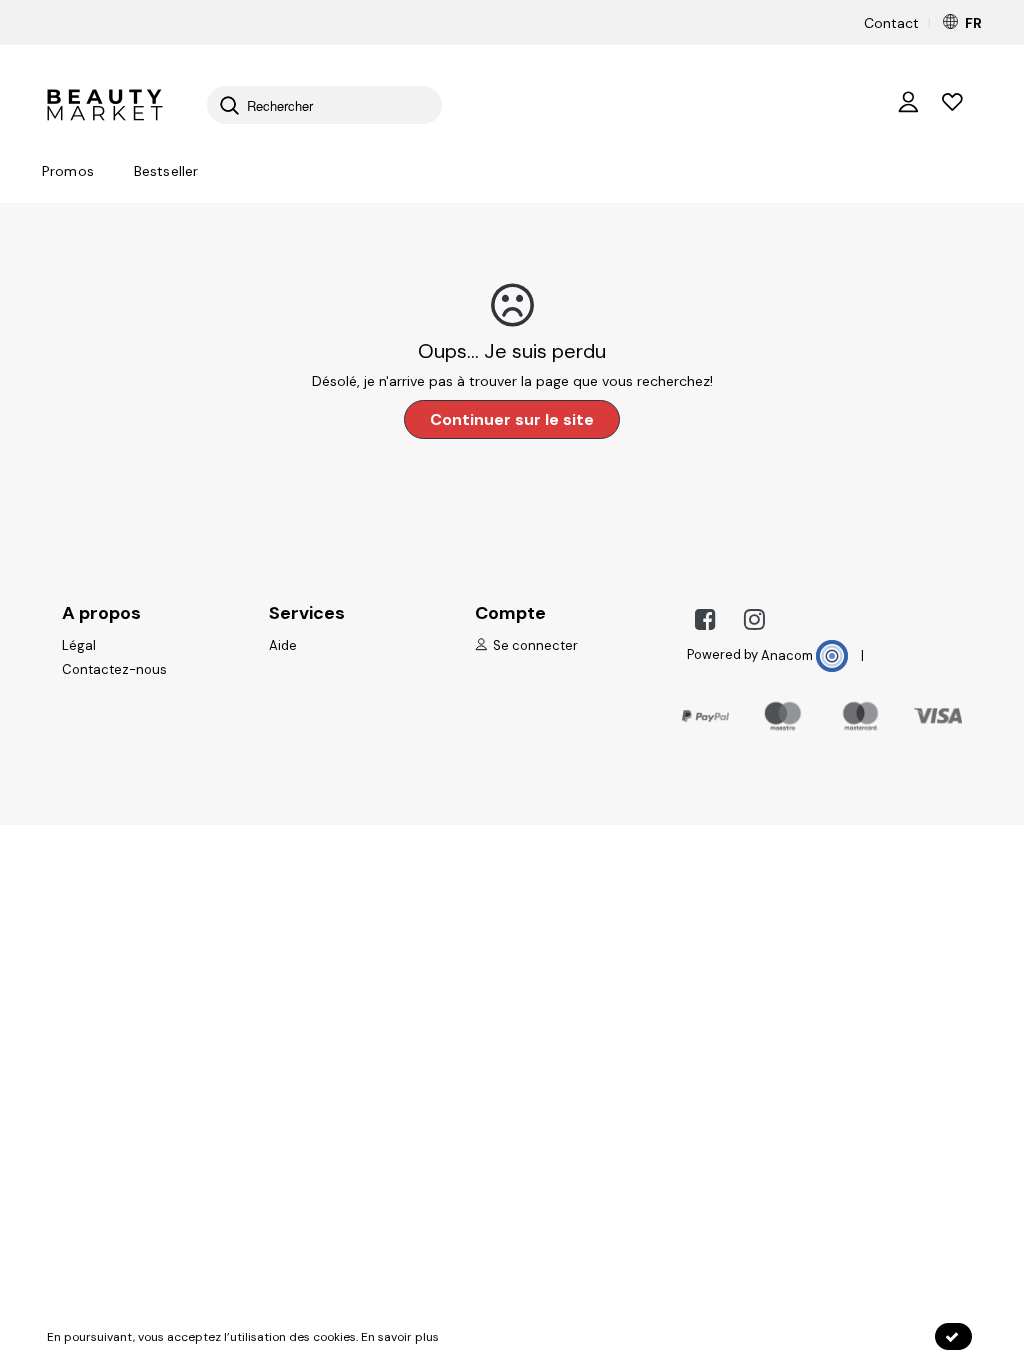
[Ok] (953, 1336)
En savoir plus (400, 1337)
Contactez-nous (114, 669)
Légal (79, 645)
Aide (283, 645)
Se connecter (534, 645)
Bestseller (166, 171)
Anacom (788, 655)
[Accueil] (104, 103)
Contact (891, 23)
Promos (68, 171)
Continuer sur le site (512, 419)
